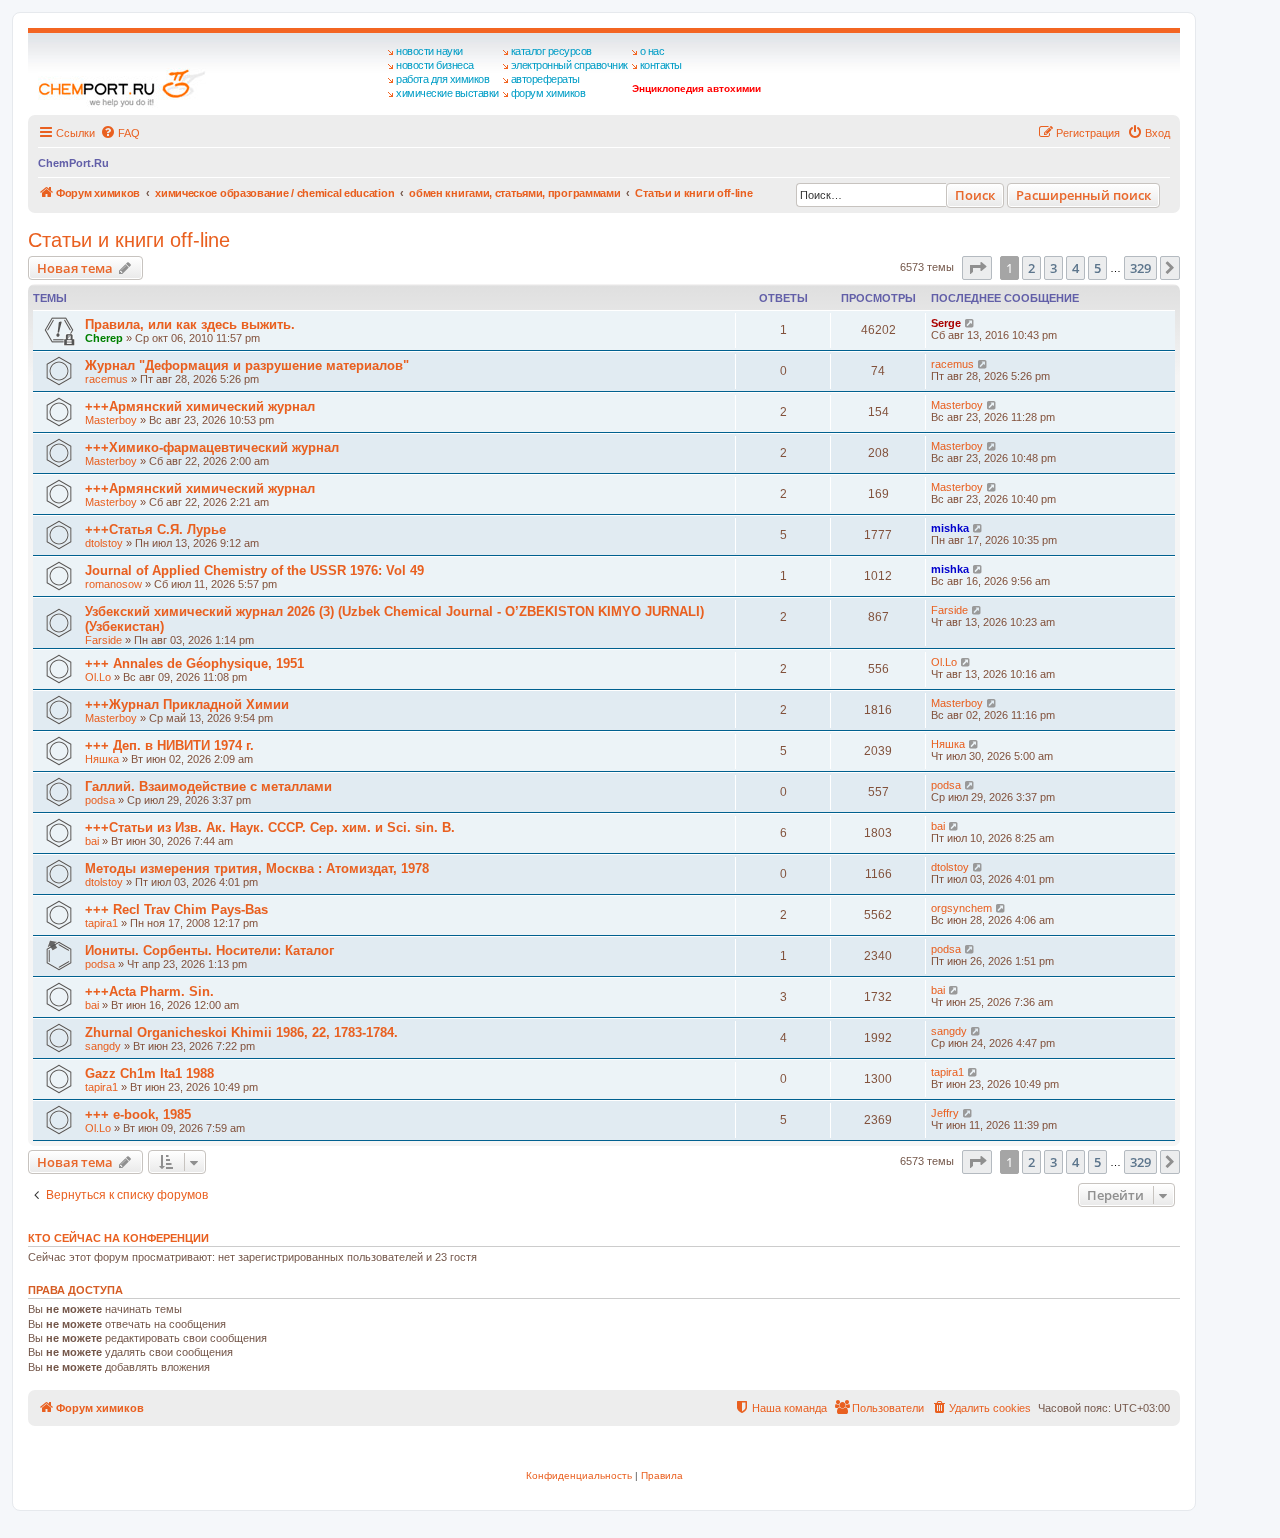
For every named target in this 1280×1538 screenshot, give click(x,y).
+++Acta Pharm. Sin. (149, 991)
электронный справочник (569, 65)
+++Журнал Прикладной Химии (187, 704)
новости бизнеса (435, 65)
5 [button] (1097, 268)
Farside (103, 640)
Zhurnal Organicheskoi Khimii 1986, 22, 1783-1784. (241, 1032)
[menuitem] (120, 133)
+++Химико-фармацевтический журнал (212, 447)
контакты (661, 65)
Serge (946, 323)
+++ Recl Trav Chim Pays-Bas (176, 909)
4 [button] (1075, 268)
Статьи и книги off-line (129, 240)
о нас (652, 51)
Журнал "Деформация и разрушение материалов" (247, 365)
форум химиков (548, 93)
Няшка (102, 759)
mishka (950, 528)
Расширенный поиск (1083, 195)
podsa (100, 800)
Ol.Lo (98, 677)
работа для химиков (442, 79)
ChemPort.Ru (73, 163)
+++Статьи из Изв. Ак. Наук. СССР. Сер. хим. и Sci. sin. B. (270, 827)
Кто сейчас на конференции (118, 1238)
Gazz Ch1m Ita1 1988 (149, 1073)
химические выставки (447, 93)
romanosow (113, 584)
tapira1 (101, 923)
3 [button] (1053, 268)
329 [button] (1140, 268)
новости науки (429, 51)
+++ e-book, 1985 (138, 1114)
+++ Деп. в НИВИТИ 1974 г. (169, 745)
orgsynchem (961, 908)
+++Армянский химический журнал (200, 406)
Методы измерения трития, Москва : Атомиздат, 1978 (257, 868)
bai (92, 841)
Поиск (975, 195)
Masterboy (111, 420)
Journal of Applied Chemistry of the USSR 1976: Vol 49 (254, 570)
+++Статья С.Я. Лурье (155, 529)
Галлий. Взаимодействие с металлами (208, 786)
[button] (977, 268)
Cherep (104, 338)
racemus (106, 379)
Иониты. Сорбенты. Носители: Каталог (209, 950)
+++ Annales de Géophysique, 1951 (194, 663)
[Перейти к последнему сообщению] (970, 323)
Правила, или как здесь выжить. (190, 324)
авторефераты (545, 79)
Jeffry (945, 1113)
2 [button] (1031, 268)
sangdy (103, 1046)
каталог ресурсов (551, 51)
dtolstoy (104, 543)
